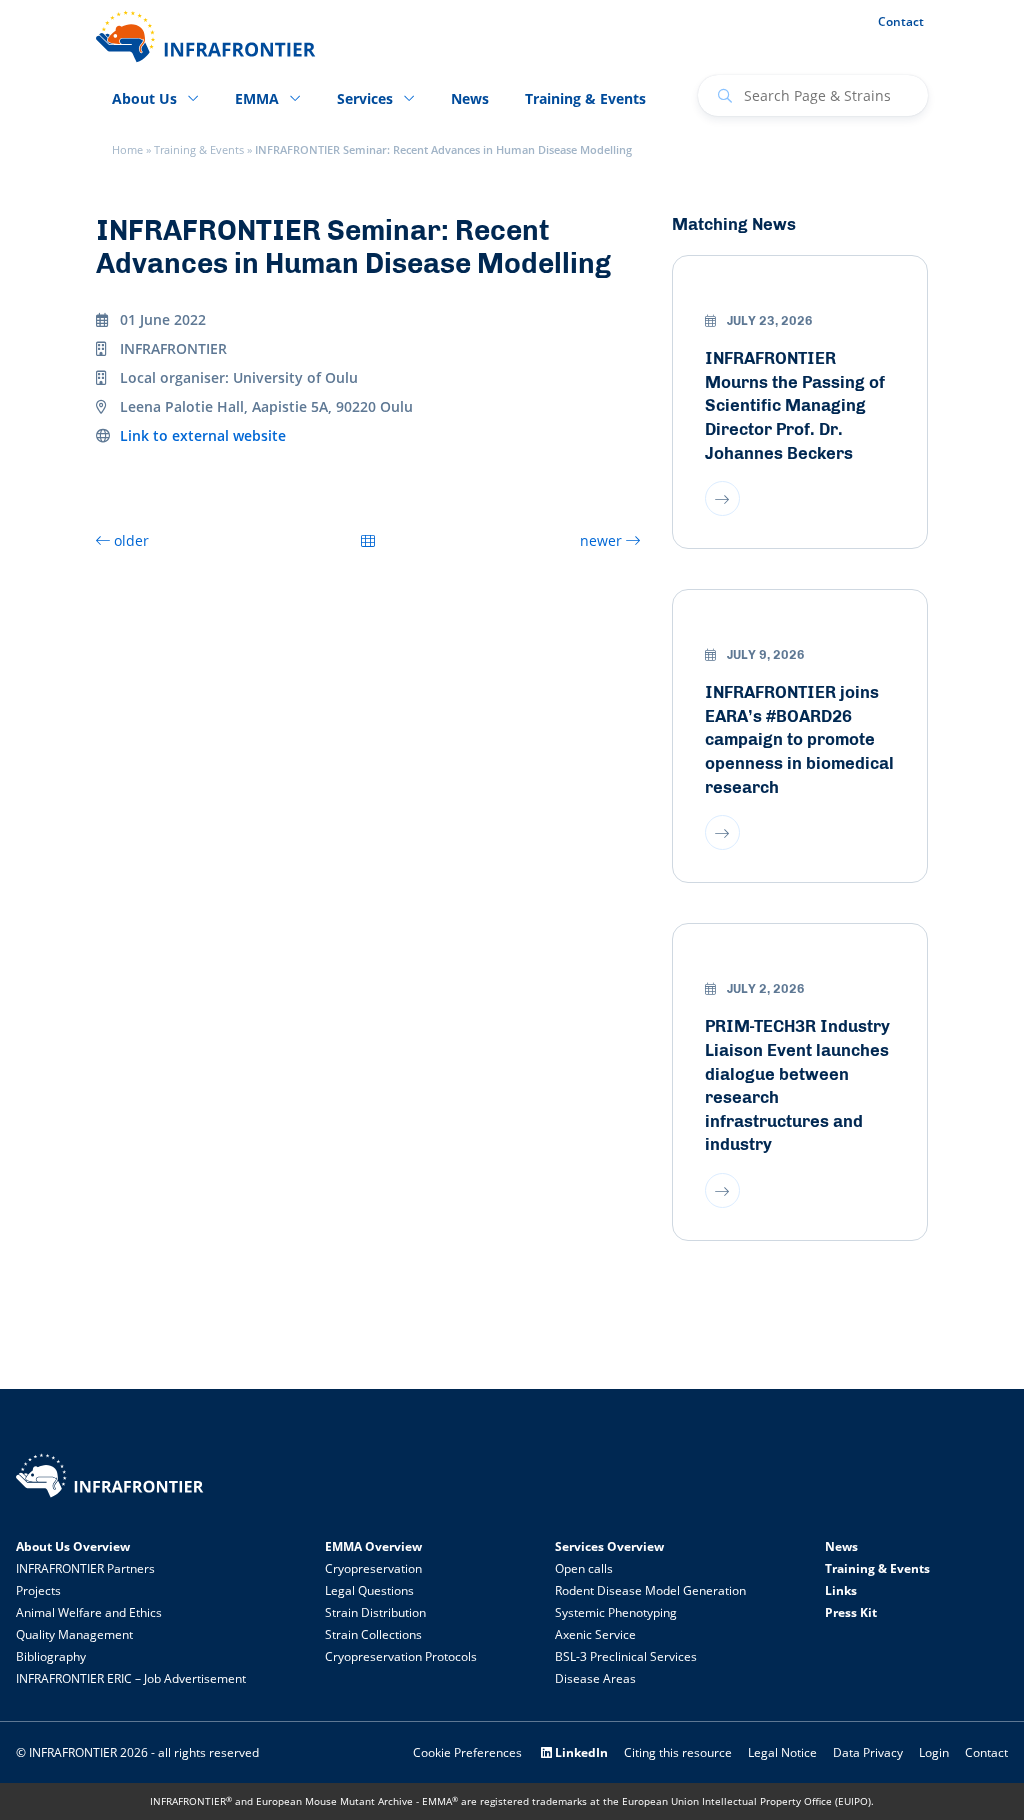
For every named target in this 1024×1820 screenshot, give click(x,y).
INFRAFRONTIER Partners (85, 1568)
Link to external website (203, 435)
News (470, 98)
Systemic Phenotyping (616, 1612)
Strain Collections (373, 1634)
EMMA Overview (373, 1546)
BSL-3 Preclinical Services (626, 1656)
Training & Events (199, 150)
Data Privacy (868, 1752)
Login (934, 1752)
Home (127, 150)
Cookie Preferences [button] (467, 1752)
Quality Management (74, 1634)
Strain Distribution (375, 1612)
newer (603, 540)
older (129, 540)
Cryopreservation (373, 1568)
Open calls (584, 1568)
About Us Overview (73, 1546)
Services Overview (609, 1546)
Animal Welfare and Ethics (89, 1612)
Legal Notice (782, 1752)
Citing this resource (678, 1752)
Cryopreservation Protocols (401, 1656)
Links (841, 1590)
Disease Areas (595, 1678)
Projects (38, 1590)
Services (365, 98)
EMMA (257, 98)
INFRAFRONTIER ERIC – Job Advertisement (131, 1678)
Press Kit (851, 1612)
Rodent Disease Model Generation (650, 1590)
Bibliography (51, 1656)
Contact (901, 21)
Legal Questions (369, 1590)
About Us (144, 98)
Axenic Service (595, 1634)
